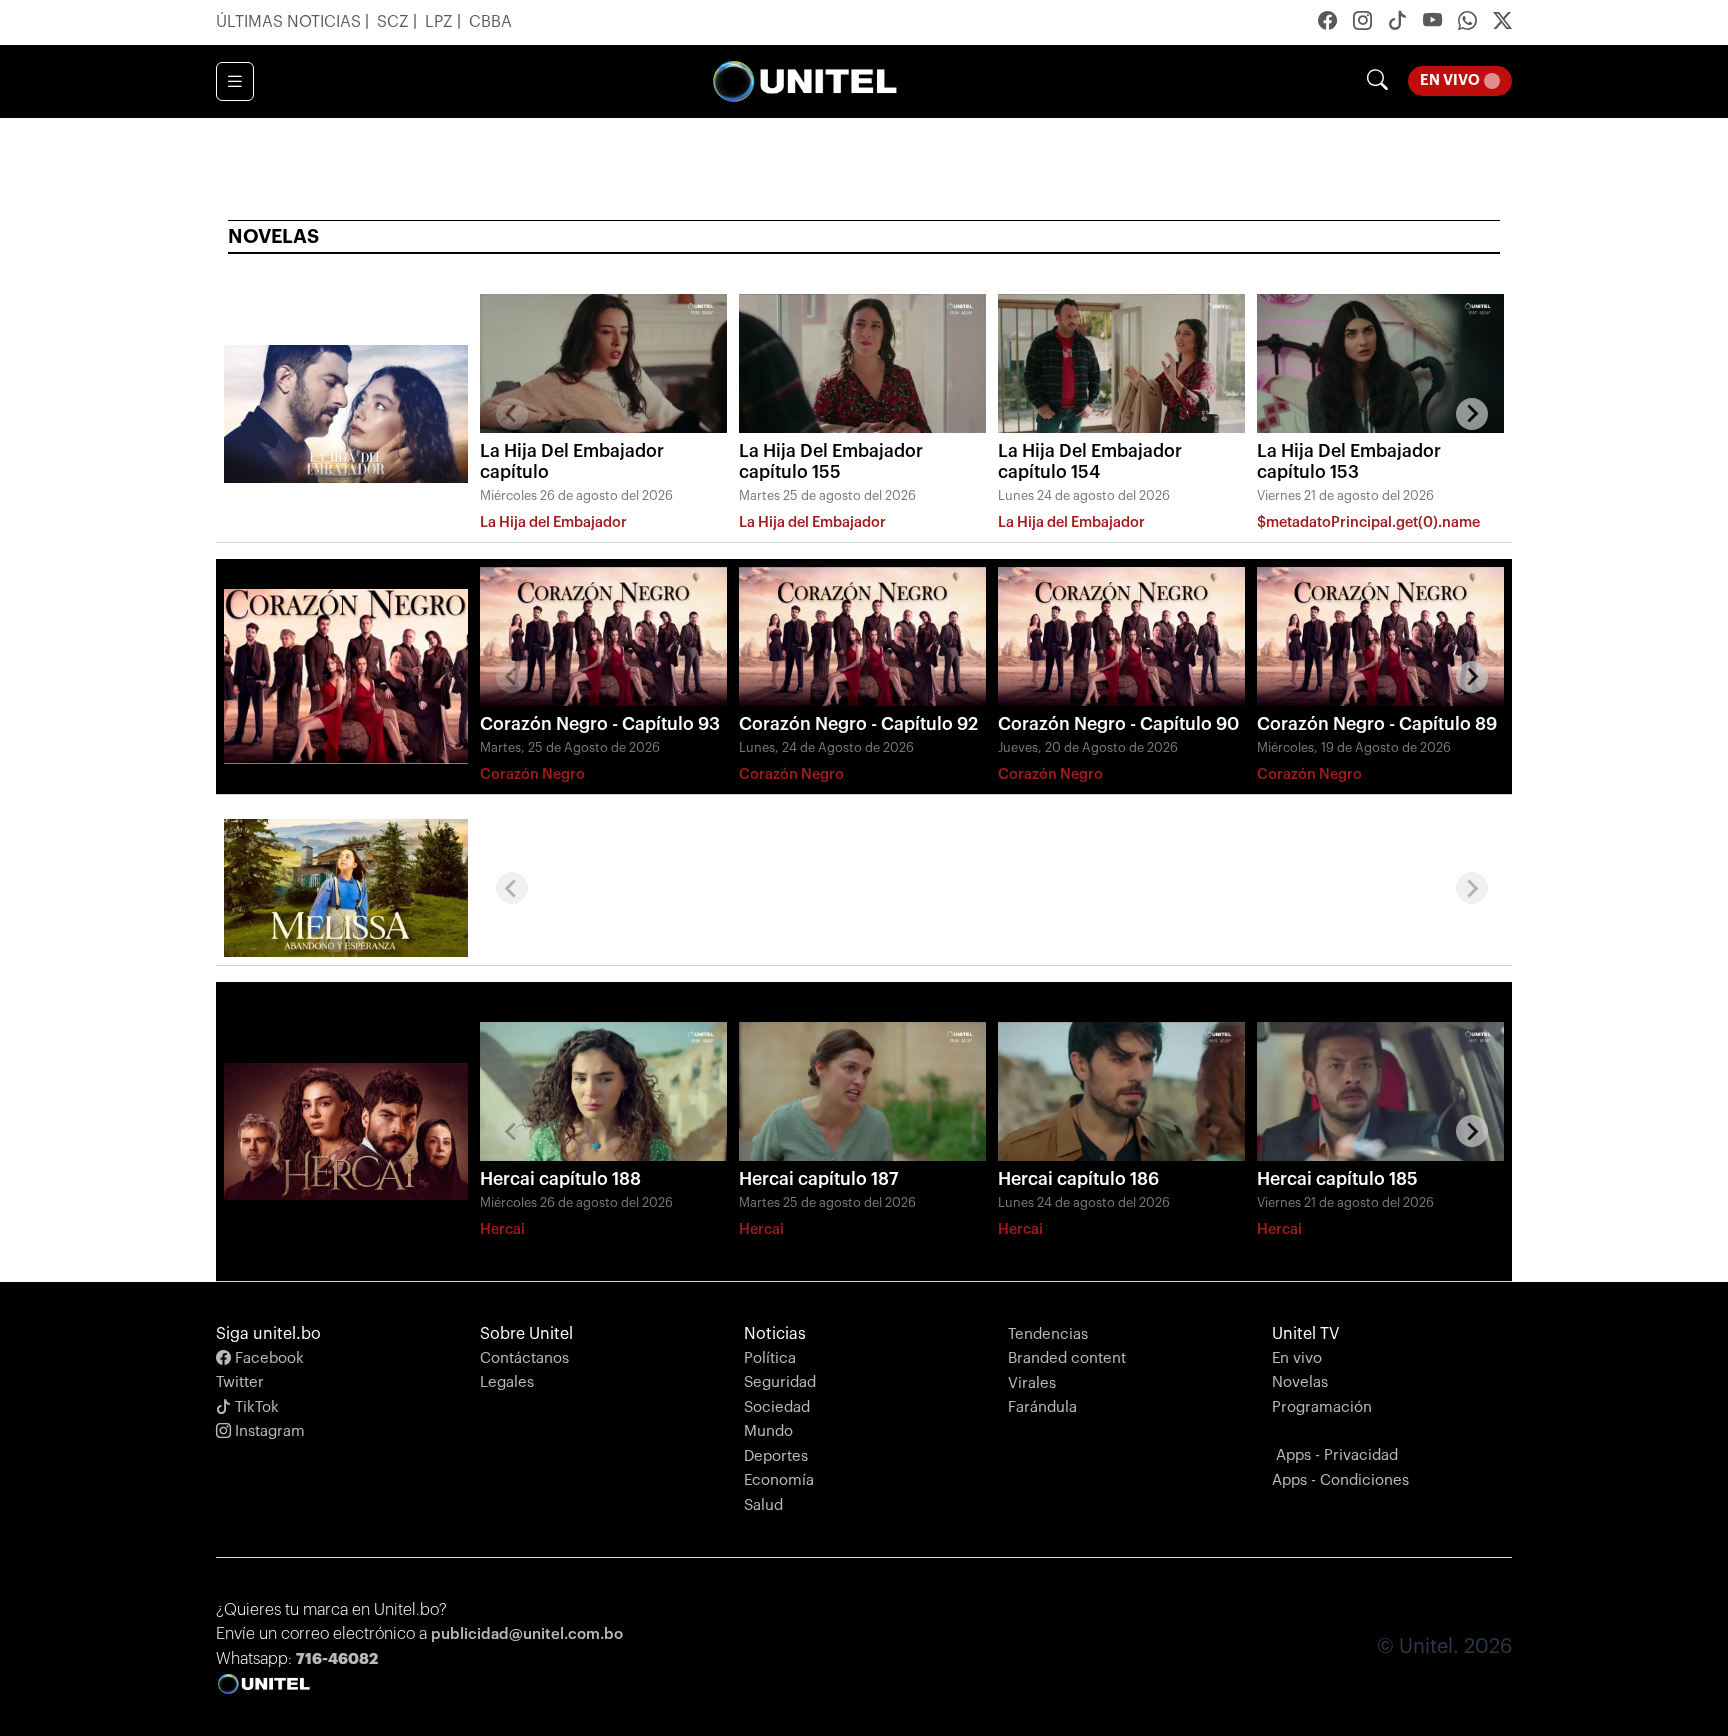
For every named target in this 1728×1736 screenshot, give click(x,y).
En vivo (1297, 1358)
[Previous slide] (512, 414)
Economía (779, 1480)
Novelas (1300, 1382)
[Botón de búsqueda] (1377, 81)
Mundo (768, 1431)
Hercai (502, 1229)
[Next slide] (1472, 414)
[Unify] (805, 81)
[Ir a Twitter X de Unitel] (1502, 23)
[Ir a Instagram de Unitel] (1362, 23)
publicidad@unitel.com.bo (527, 1634)
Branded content (1067, 1358)
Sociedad (777, 1407)
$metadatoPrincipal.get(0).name (1368, 522)
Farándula (1042, 1407)
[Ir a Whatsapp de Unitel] (1467, 23)
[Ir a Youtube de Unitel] (1432, 23)
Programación (1322, 1407)
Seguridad (780, 1382)
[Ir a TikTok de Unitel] (1397, 23)
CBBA (490, 22)
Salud (763, 1505)
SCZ (395, 22)
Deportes (776, 1456)
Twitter (240, 1382)
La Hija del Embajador (553, 522)
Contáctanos (524, 1358)
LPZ (441, 22)
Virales (1032, 1383)
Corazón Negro (532, 774)
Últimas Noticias (290, 22)
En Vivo (1466, 77)
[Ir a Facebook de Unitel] (1327, 23)
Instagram (268, 1431)
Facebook (267, 1358)
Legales (507, 1382)
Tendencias (1048, 1334)
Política (770, 1358)
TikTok (255, 1407)
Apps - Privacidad (1337, 1455)
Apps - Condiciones (1340, 1480)
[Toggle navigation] (235, 82)
